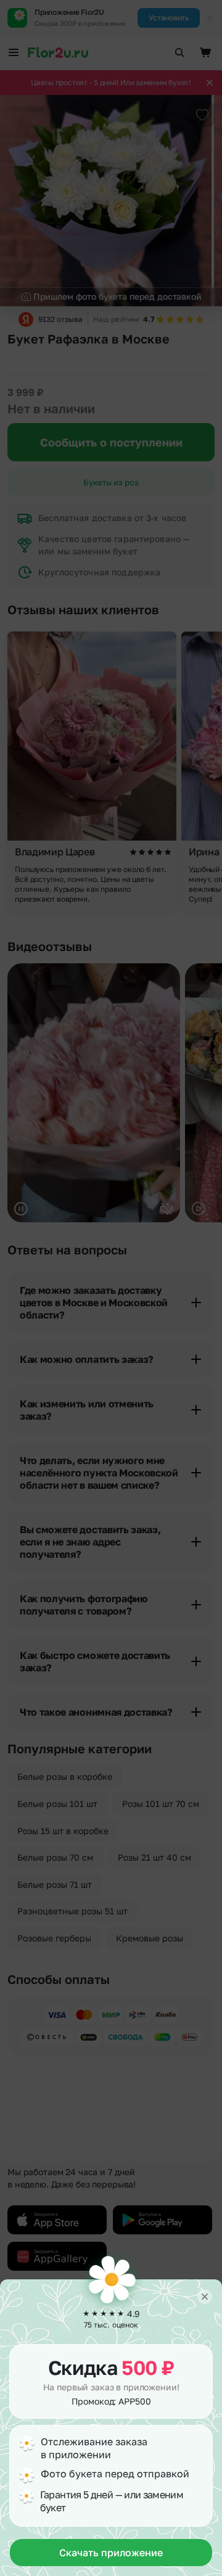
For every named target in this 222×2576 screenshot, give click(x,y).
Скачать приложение (111, 2553)
